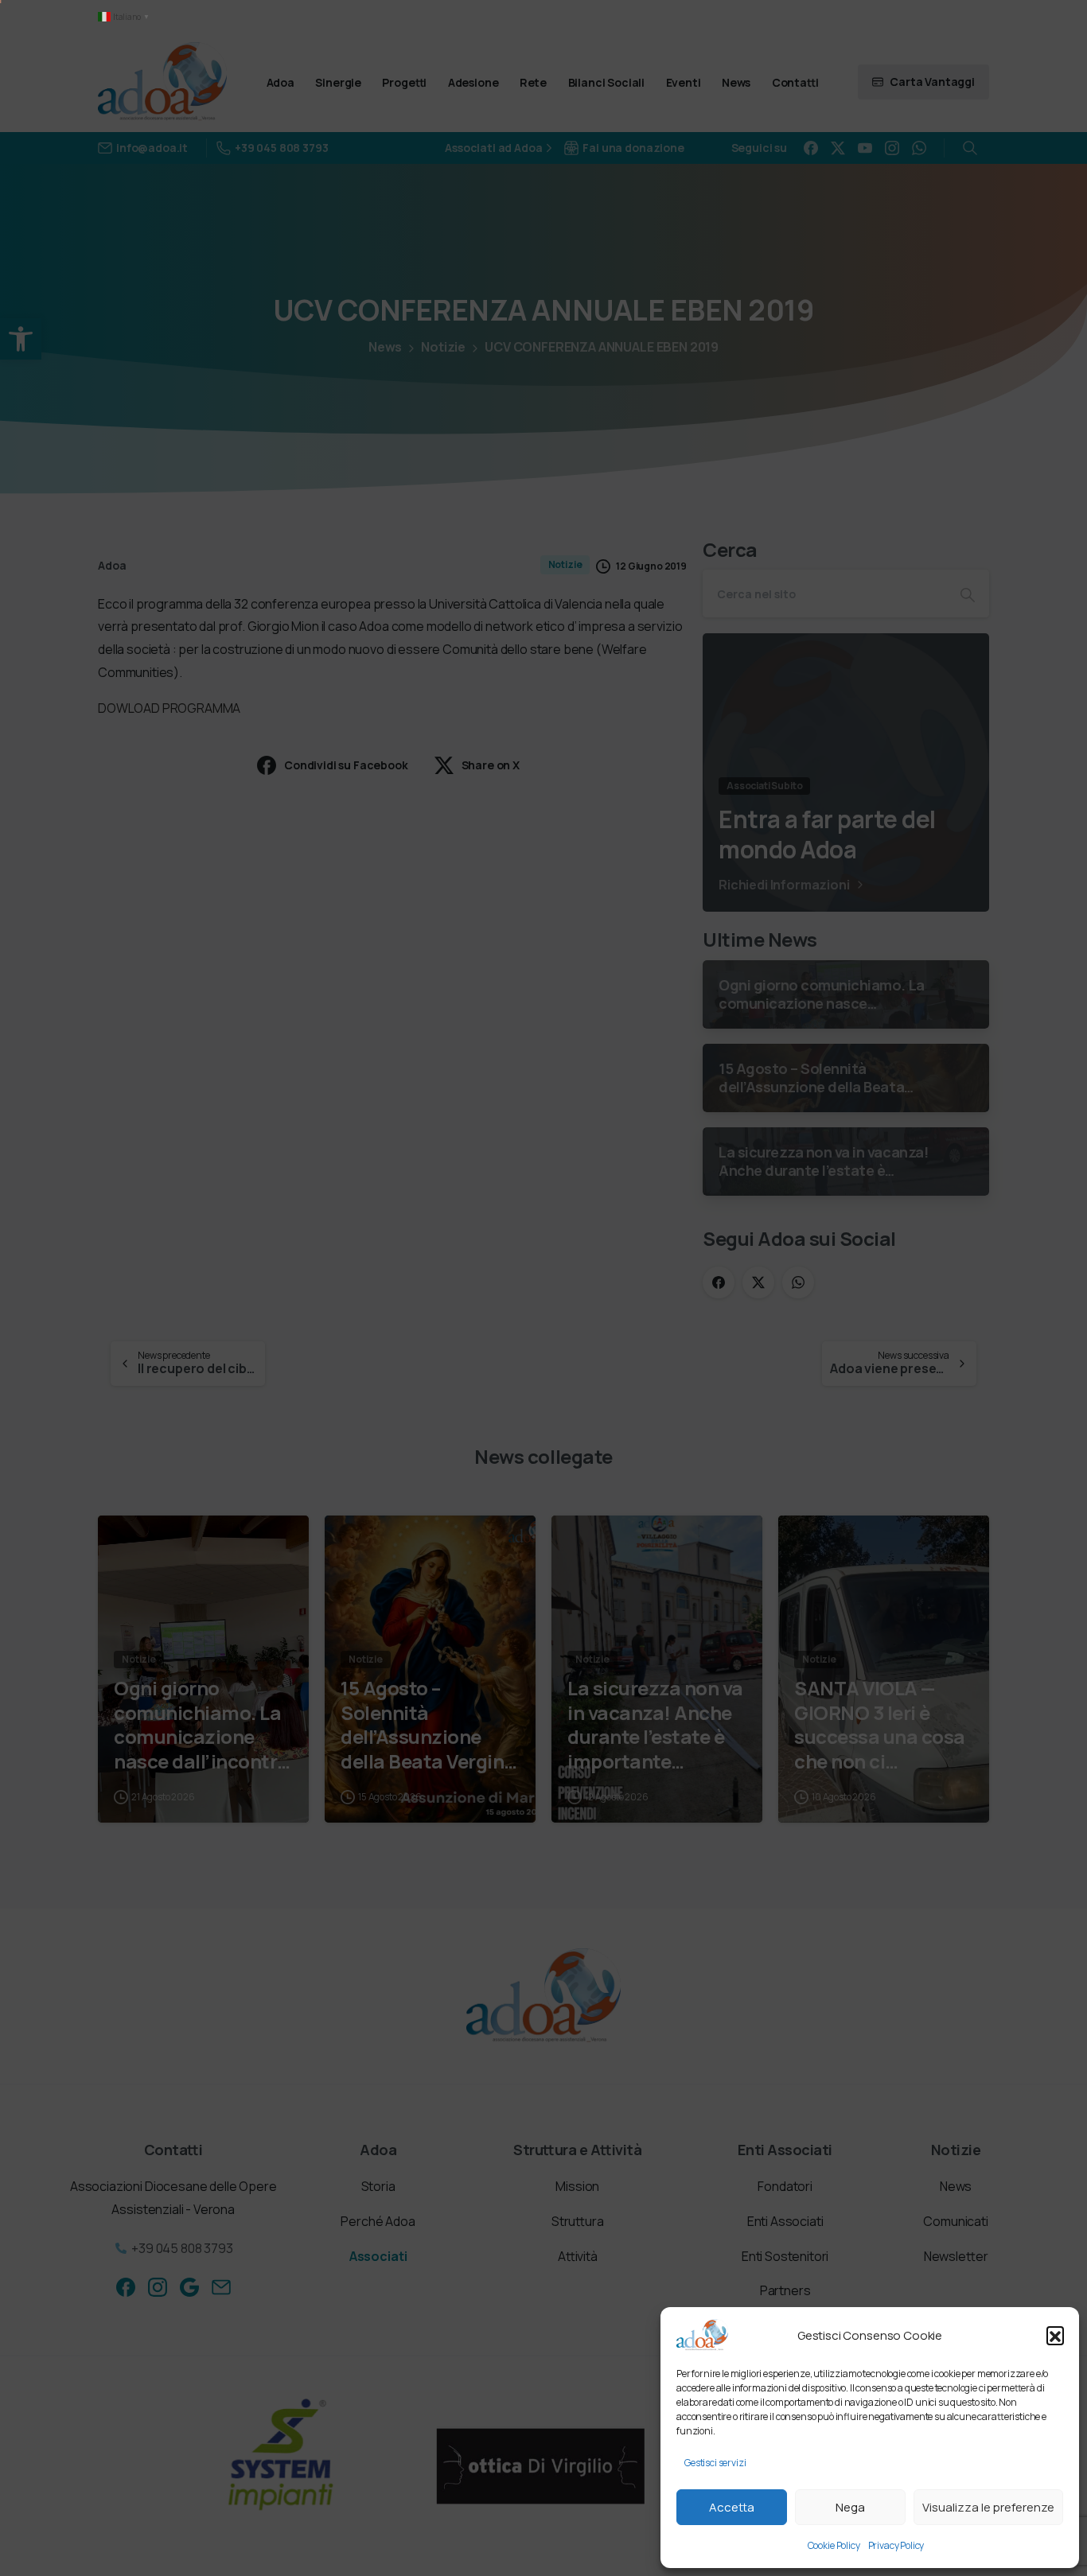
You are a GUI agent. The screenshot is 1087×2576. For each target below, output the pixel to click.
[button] (1055, 2335)
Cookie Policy (834, 2545)
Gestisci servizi (715, 2463)
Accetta (732, 2507)
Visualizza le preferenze (988, 2507)
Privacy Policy (896, 2545)
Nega (850, 2507)
